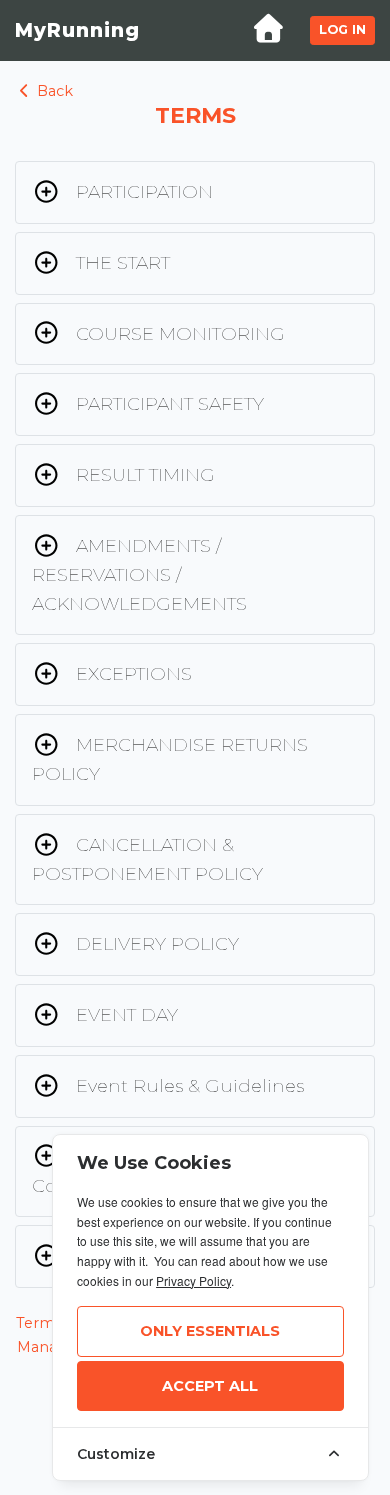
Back (53, 91)
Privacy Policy (193, 1280)
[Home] (268, 30)
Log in (342, 29)
